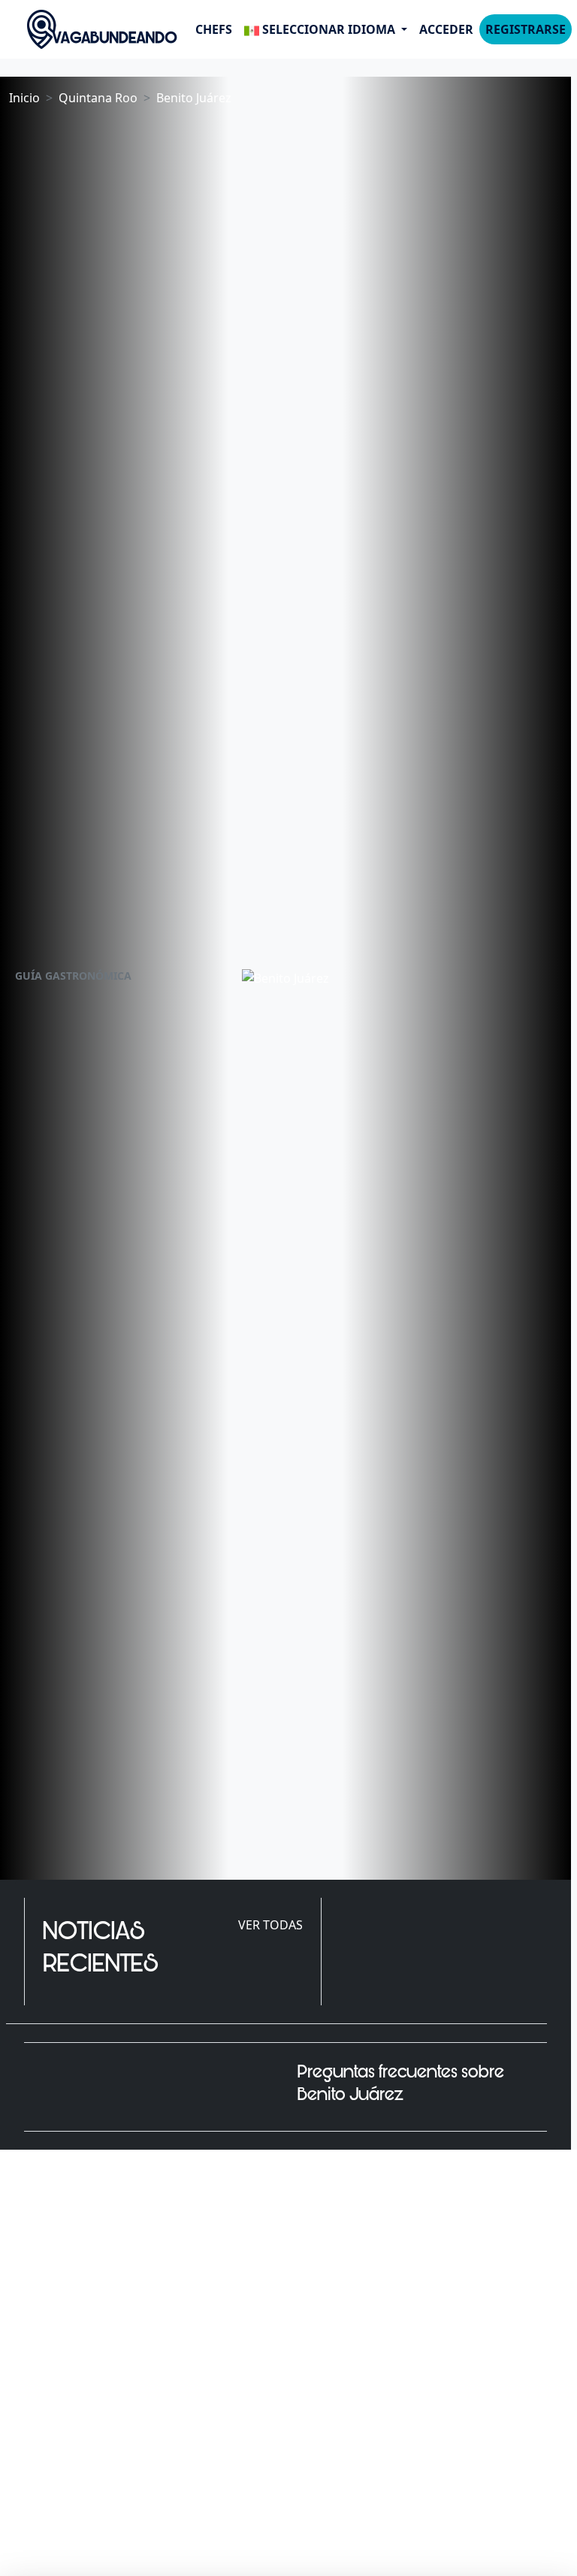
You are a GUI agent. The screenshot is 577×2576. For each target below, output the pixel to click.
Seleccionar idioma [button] (329, 29)
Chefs (214, 29)
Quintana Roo (98, 98)
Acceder (446, 29)
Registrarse (526, 29)
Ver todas (270, 1925)
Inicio (24, 98)
